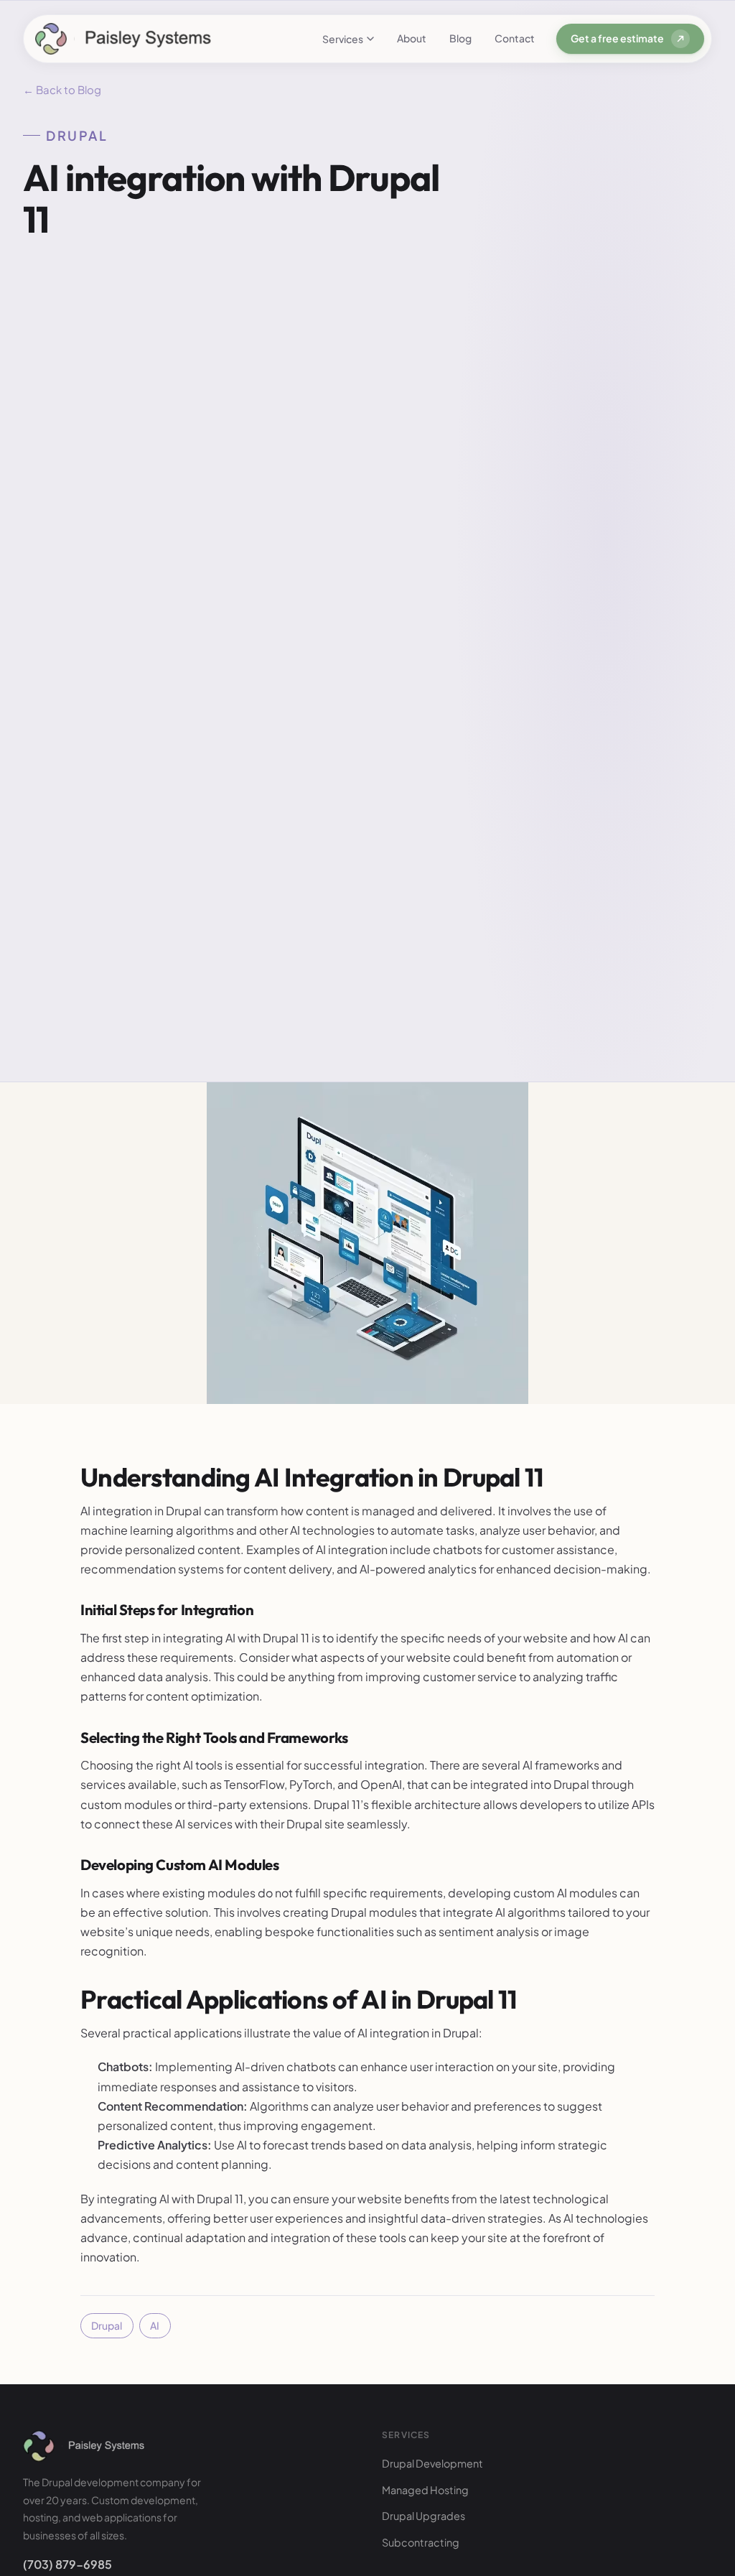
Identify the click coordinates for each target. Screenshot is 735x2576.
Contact (515, 38)
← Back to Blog (62, 89)
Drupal (107, 2325)
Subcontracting (421, 2542)
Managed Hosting (425, 2490)
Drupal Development (432, 2463)
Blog (460, 38)
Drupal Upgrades (423, 2516)
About (412, 38)
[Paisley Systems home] (123, 39)
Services (343, 39)
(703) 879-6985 (67, 2564)
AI (155, 2325)
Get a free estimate (617, 38)
